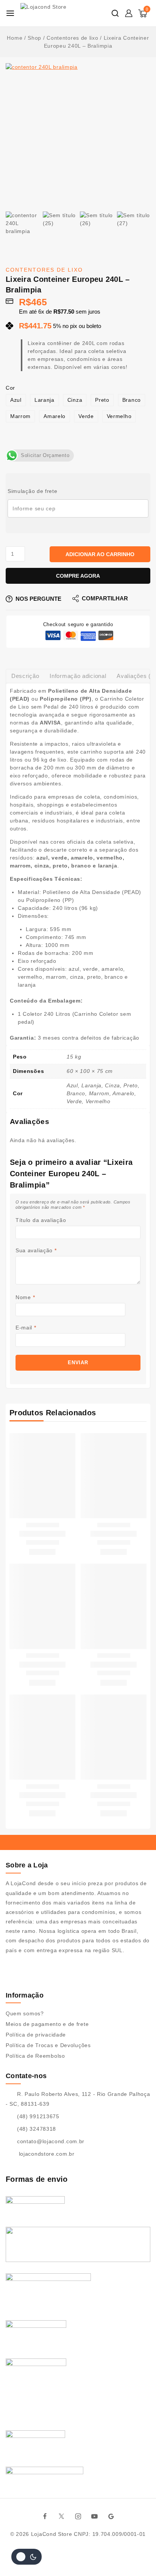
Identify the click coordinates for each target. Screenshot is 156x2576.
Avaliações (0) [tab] (136, 676)
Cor (10, 388)
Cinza (75, 400)
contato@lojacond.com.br (51, 2141)
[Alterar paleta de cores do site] (27, 2557)
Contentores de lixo (44, 270)
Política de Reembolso (35, 2056)
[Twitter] (62, 2516)
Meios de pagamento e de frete (47, 2024)
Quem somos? (25, 2013)
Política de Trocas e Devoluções (48, 2045)
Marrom (20, 416)
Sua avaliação (36, 1250)
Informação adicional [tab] (78, 676)
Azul (16, 400)
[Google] (111, 2516)
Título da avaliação (41, 1220)
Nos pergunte (38, 599)
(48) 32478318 (37, 2129)
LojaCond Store (52, 2534)
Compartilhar (105, 598)
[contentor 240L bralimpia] (78, 135)
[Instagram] (78, 2516)
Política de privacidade (36, 2035)
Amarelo (55, 416)
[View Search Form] (115, 13)
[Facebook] (45, 2516)
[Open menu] (10, 13)
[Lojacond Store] (57, 13)
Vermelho (119, 416)
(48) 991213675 (38, 2116)
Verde (86, 416)
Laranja (44, 400)
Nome (25, 1297)
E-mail (26, 1328)
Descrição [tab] (25, 676)
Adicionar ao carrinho (100, 554)
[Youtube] (95, 2516)
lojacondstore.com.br (46, 2154)
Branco (132, 400)
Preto (102, 400)
